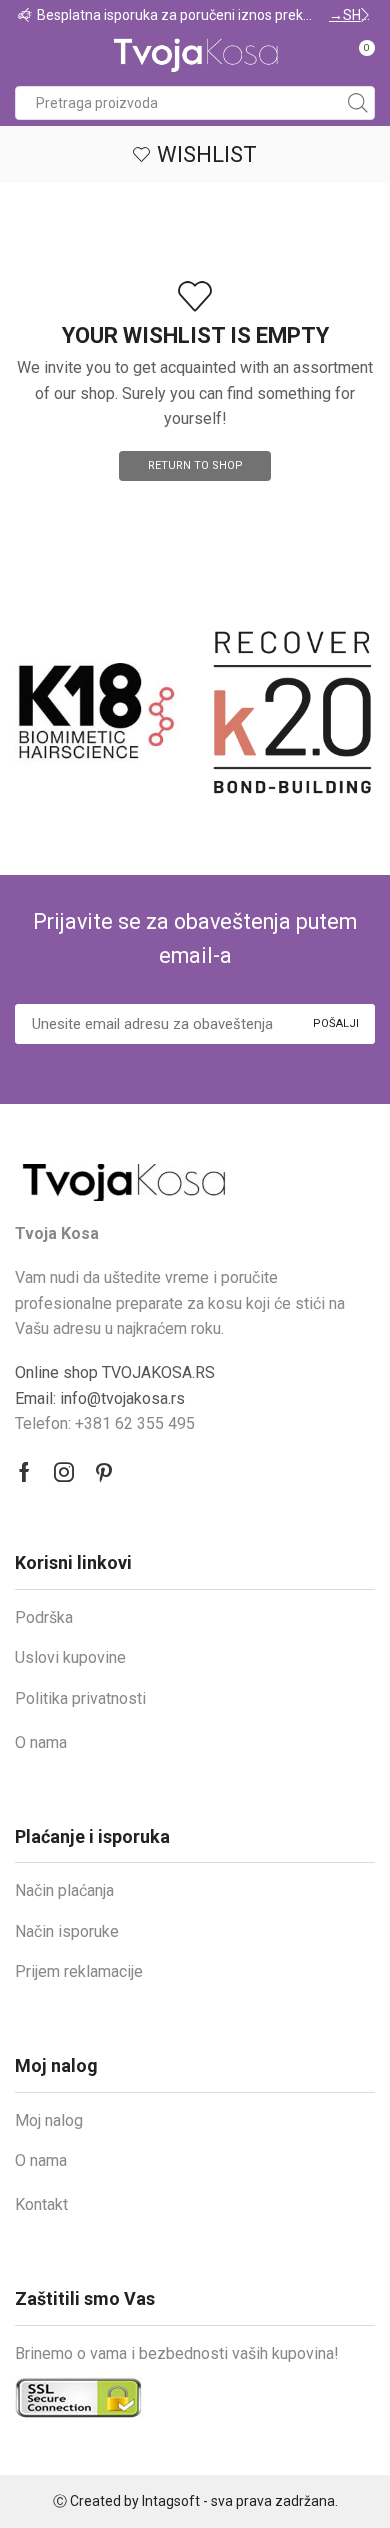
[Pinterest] (104, 1472)
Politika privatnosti (80, 1698)
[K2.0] (241, 712)
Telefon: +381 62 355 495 (105, 1423)
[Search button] (358, 103)
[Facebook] (24, 1472)
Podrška (44, 1617)
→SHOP (93, 15)
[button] (25, 15)
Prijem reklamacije (79, 1971)
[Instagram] (64, 1472)
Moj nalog (49, 2120)
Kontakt (41, 2204)
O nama (41, 1742)
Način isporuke (67, 1931)
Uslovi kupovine (70, 1657)
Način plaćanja (64, 1890)
